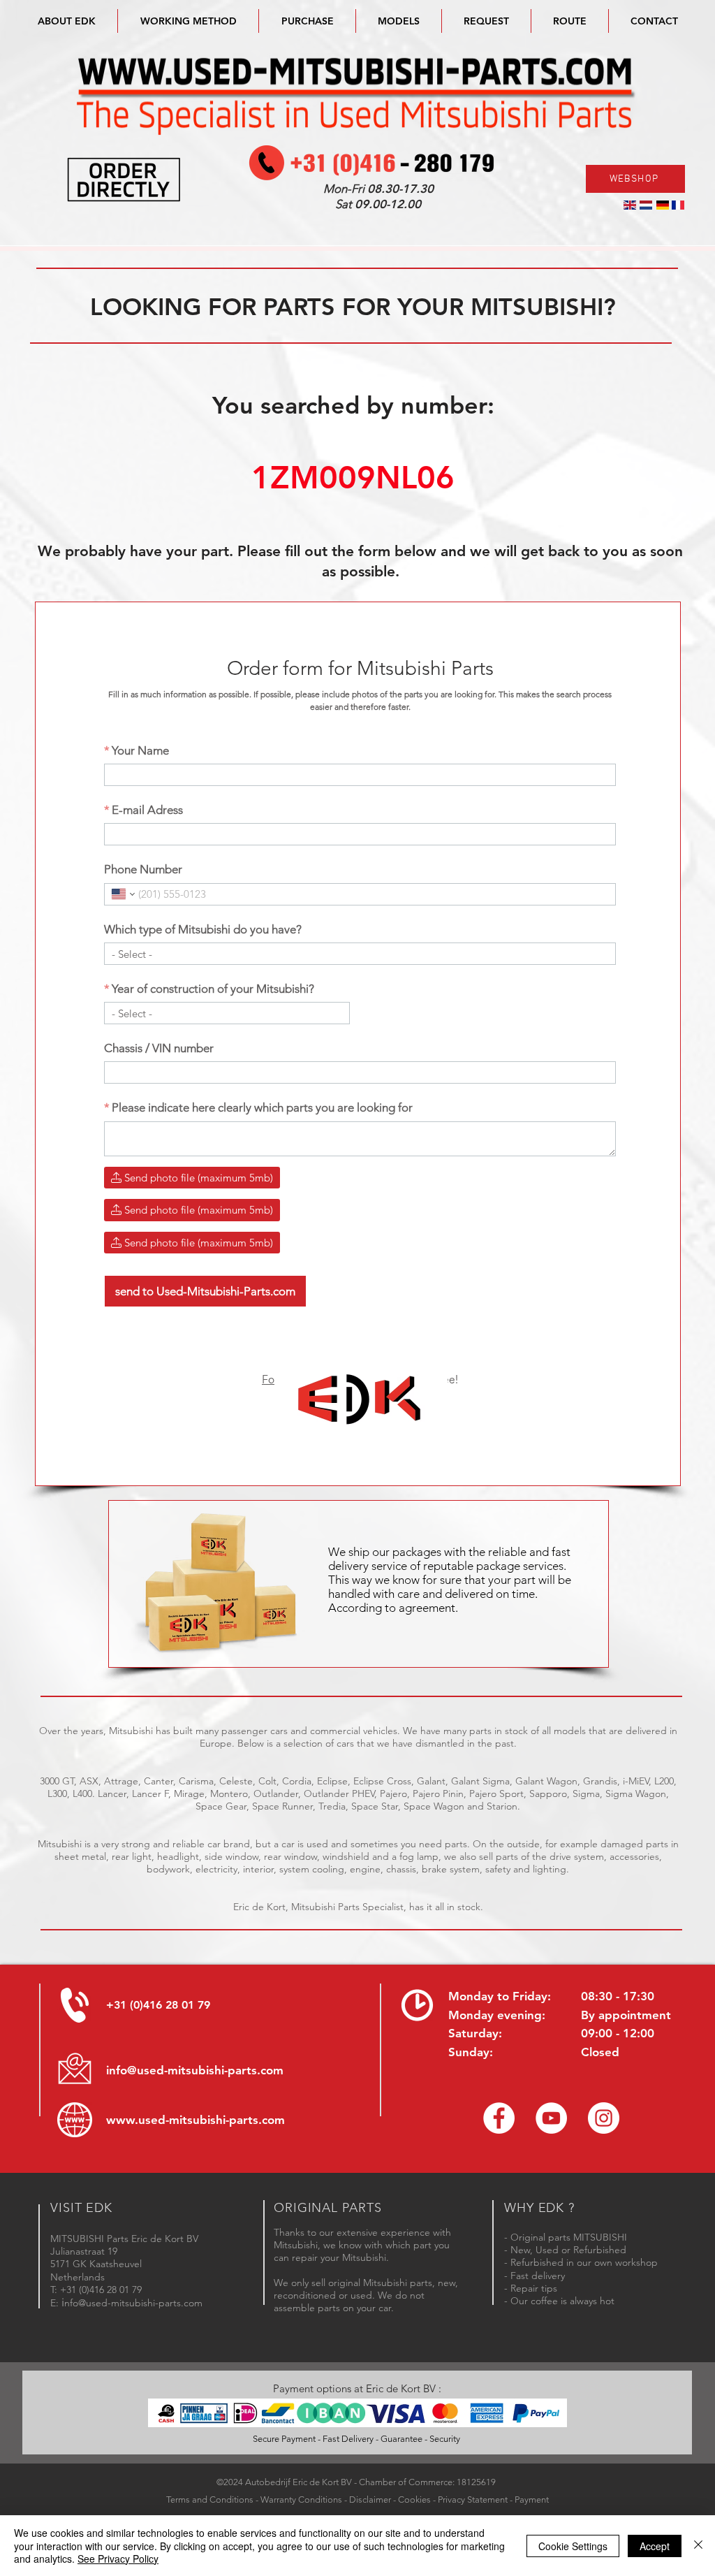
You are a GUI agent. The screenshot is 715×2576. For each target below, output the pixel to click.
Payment (532, 2499)
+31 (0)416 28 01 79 (158, 2005)
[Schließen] (698, 2546)
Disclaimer (370, 2499)
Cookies (414, 2499)
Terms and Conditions (210, 2499)
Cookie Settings (573, 2546)
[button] (399, 21)
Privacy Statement (473, 2499)
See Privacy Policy (118, 2559)
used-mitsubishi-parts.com (212, 2120)
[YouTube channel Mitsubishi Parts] (551, 2118)
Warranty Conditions (301, 2499)
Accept (655, 2546)
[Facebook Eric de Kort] (499, 2118)
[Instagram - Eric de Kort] (604, 2118)
